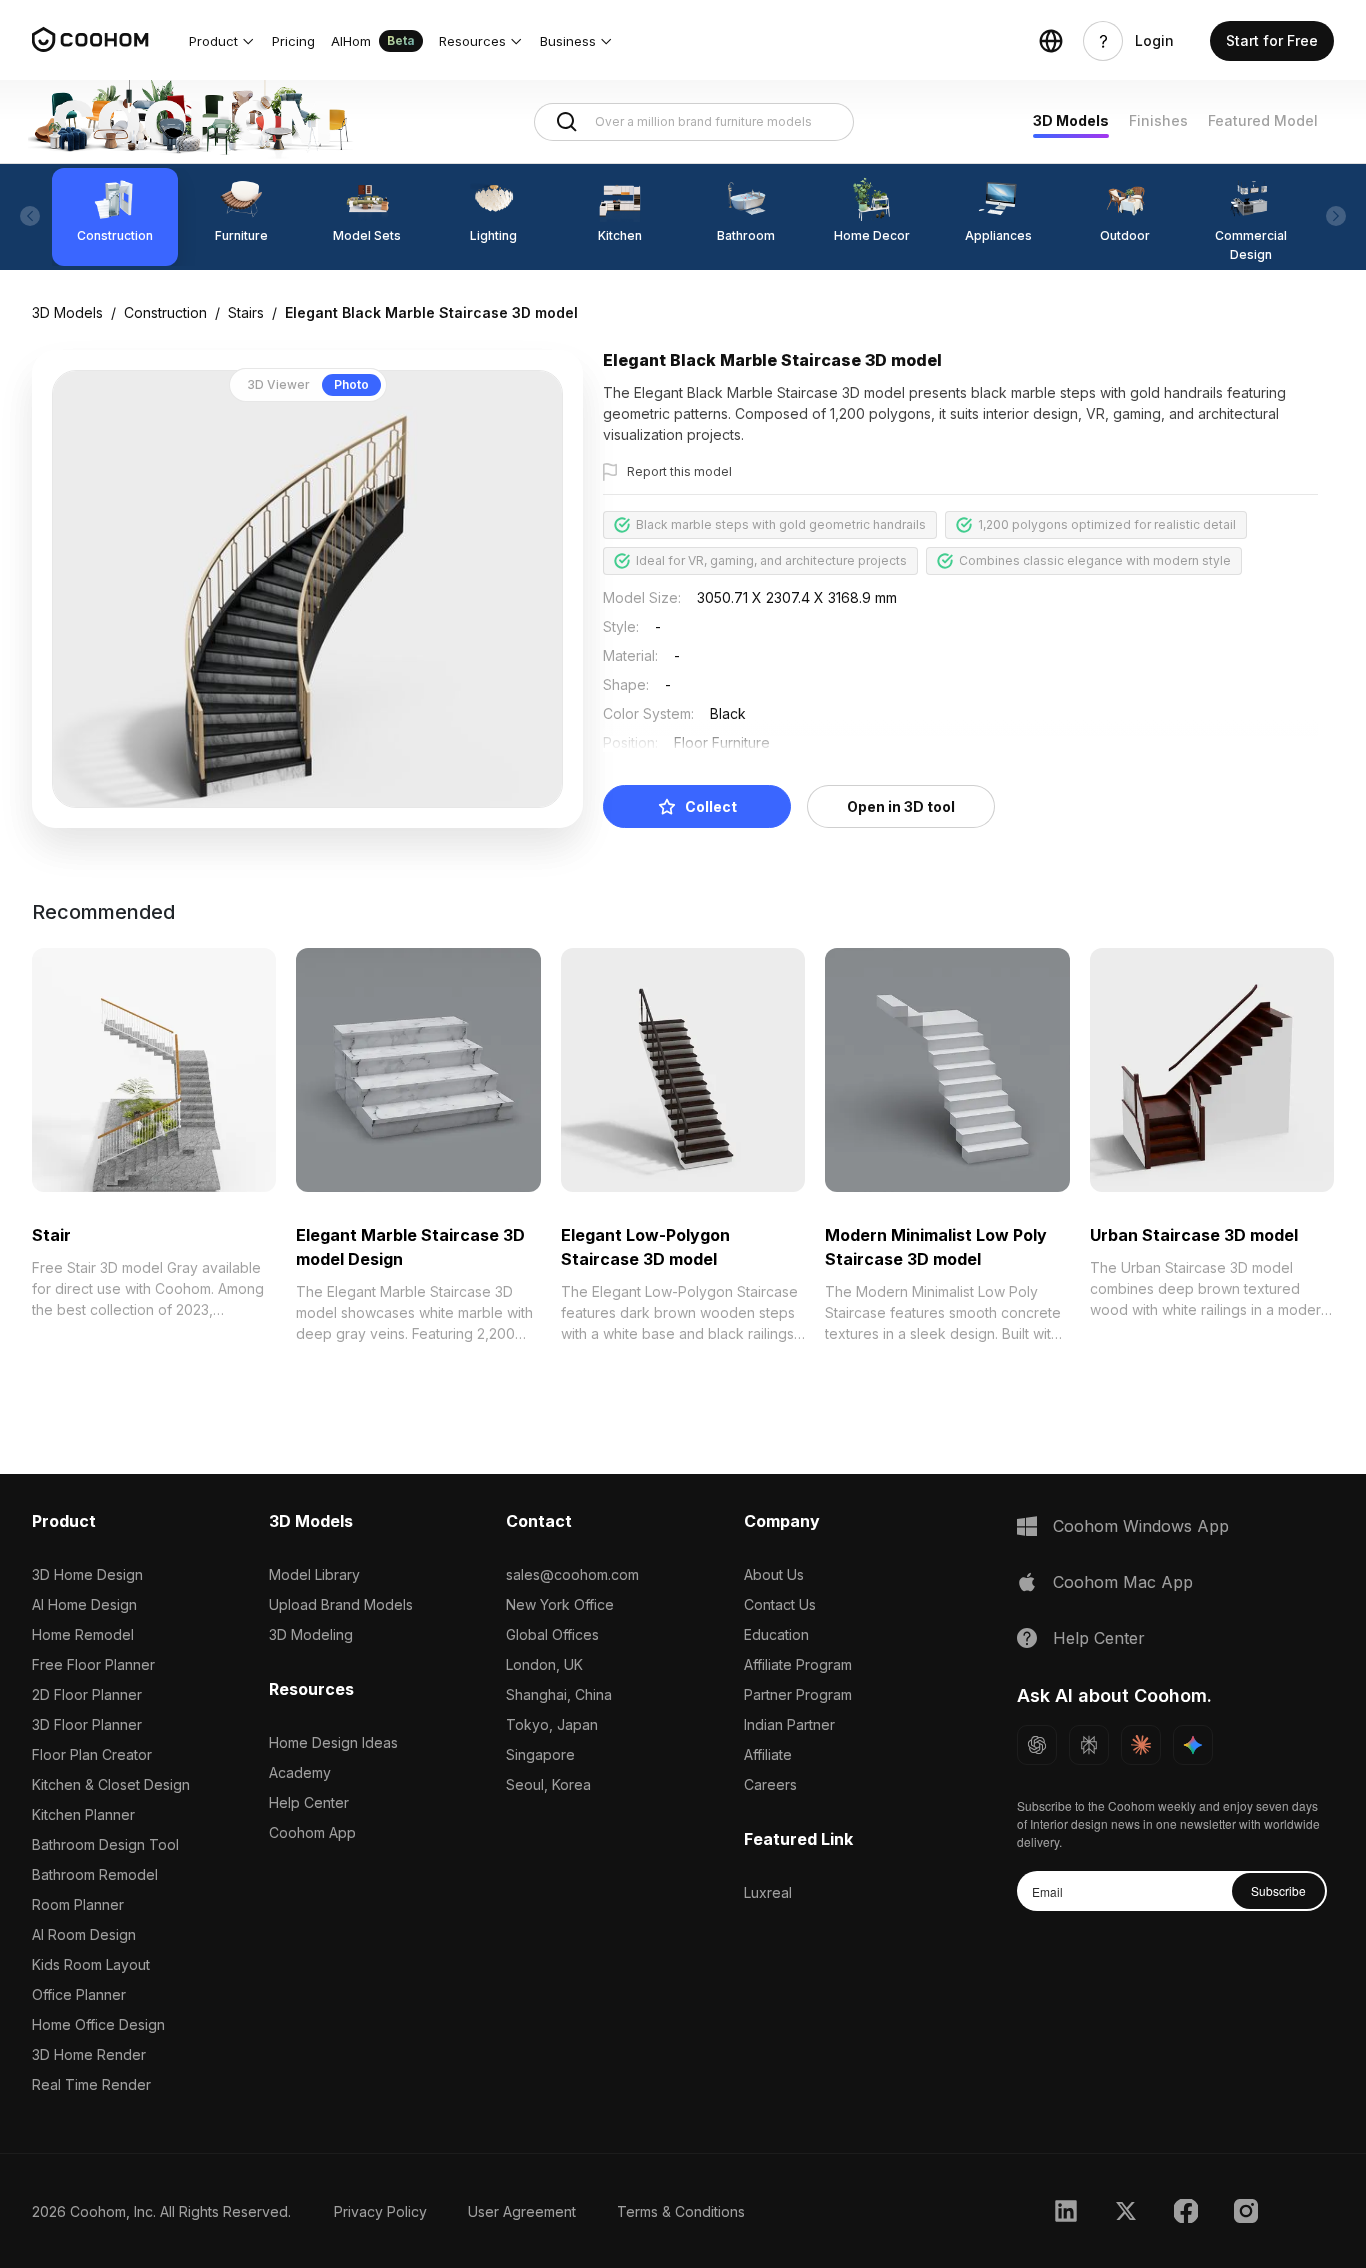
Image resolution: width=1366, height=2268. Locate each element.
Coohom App (312, 1832)
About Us (774, 1574)
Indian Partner (789, 1724)
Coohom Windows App (1141, 1526)
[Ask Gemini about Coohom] (1193, 1745)
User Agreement (522, 2211)
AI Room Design (84, 1934)
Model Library (314, 1574)
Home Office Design (98, 2024)
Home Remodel (83, 1634)
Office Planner (79, 1994)
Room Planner (78, 1904)
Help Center (309, 1802)
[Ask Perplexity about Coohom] (1089, 1745)
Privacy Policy (380, 2211)
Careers (770, 1784)
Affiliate (768, 1754)
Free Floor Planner (93, 1664)
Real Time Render (91, 2084)
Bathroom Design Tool (105, 1844)
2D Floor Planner (87, 1694)
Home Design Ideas (333, 1742)
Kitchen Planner (83, 1814)
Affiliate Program (798, 1664)
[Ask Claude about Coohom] (1141, 1745)
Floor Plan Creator (92, 1754)
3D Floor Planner (87, 1724)
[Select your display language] (1051, 41)
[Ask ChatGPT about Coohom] (1037, 1745)
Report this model (679, 471)
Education (776, 1634)
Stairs (246, 312)
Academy (300, 1772)
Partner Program (798, 1694)
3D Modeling (311, 1634)
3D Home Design (87, 1574)
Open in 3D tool (901, 806)
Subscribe (1278, 1890)
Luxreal (768, 1892)
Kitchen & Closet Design (111, 1784)
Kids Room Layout (91, 1964)
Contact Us (780, 1604)
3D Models (1071, 120)
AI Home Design (84, 1604)
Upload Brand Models (341, 1604)
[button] (222, 41)
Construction (165, 312)
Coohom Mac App (1123, 1582)
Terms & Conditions (681, 2211)
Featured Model (1263, 120)
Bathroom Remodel (95, 1874)
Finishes (1158, 120)
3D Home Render (89, 2054)
